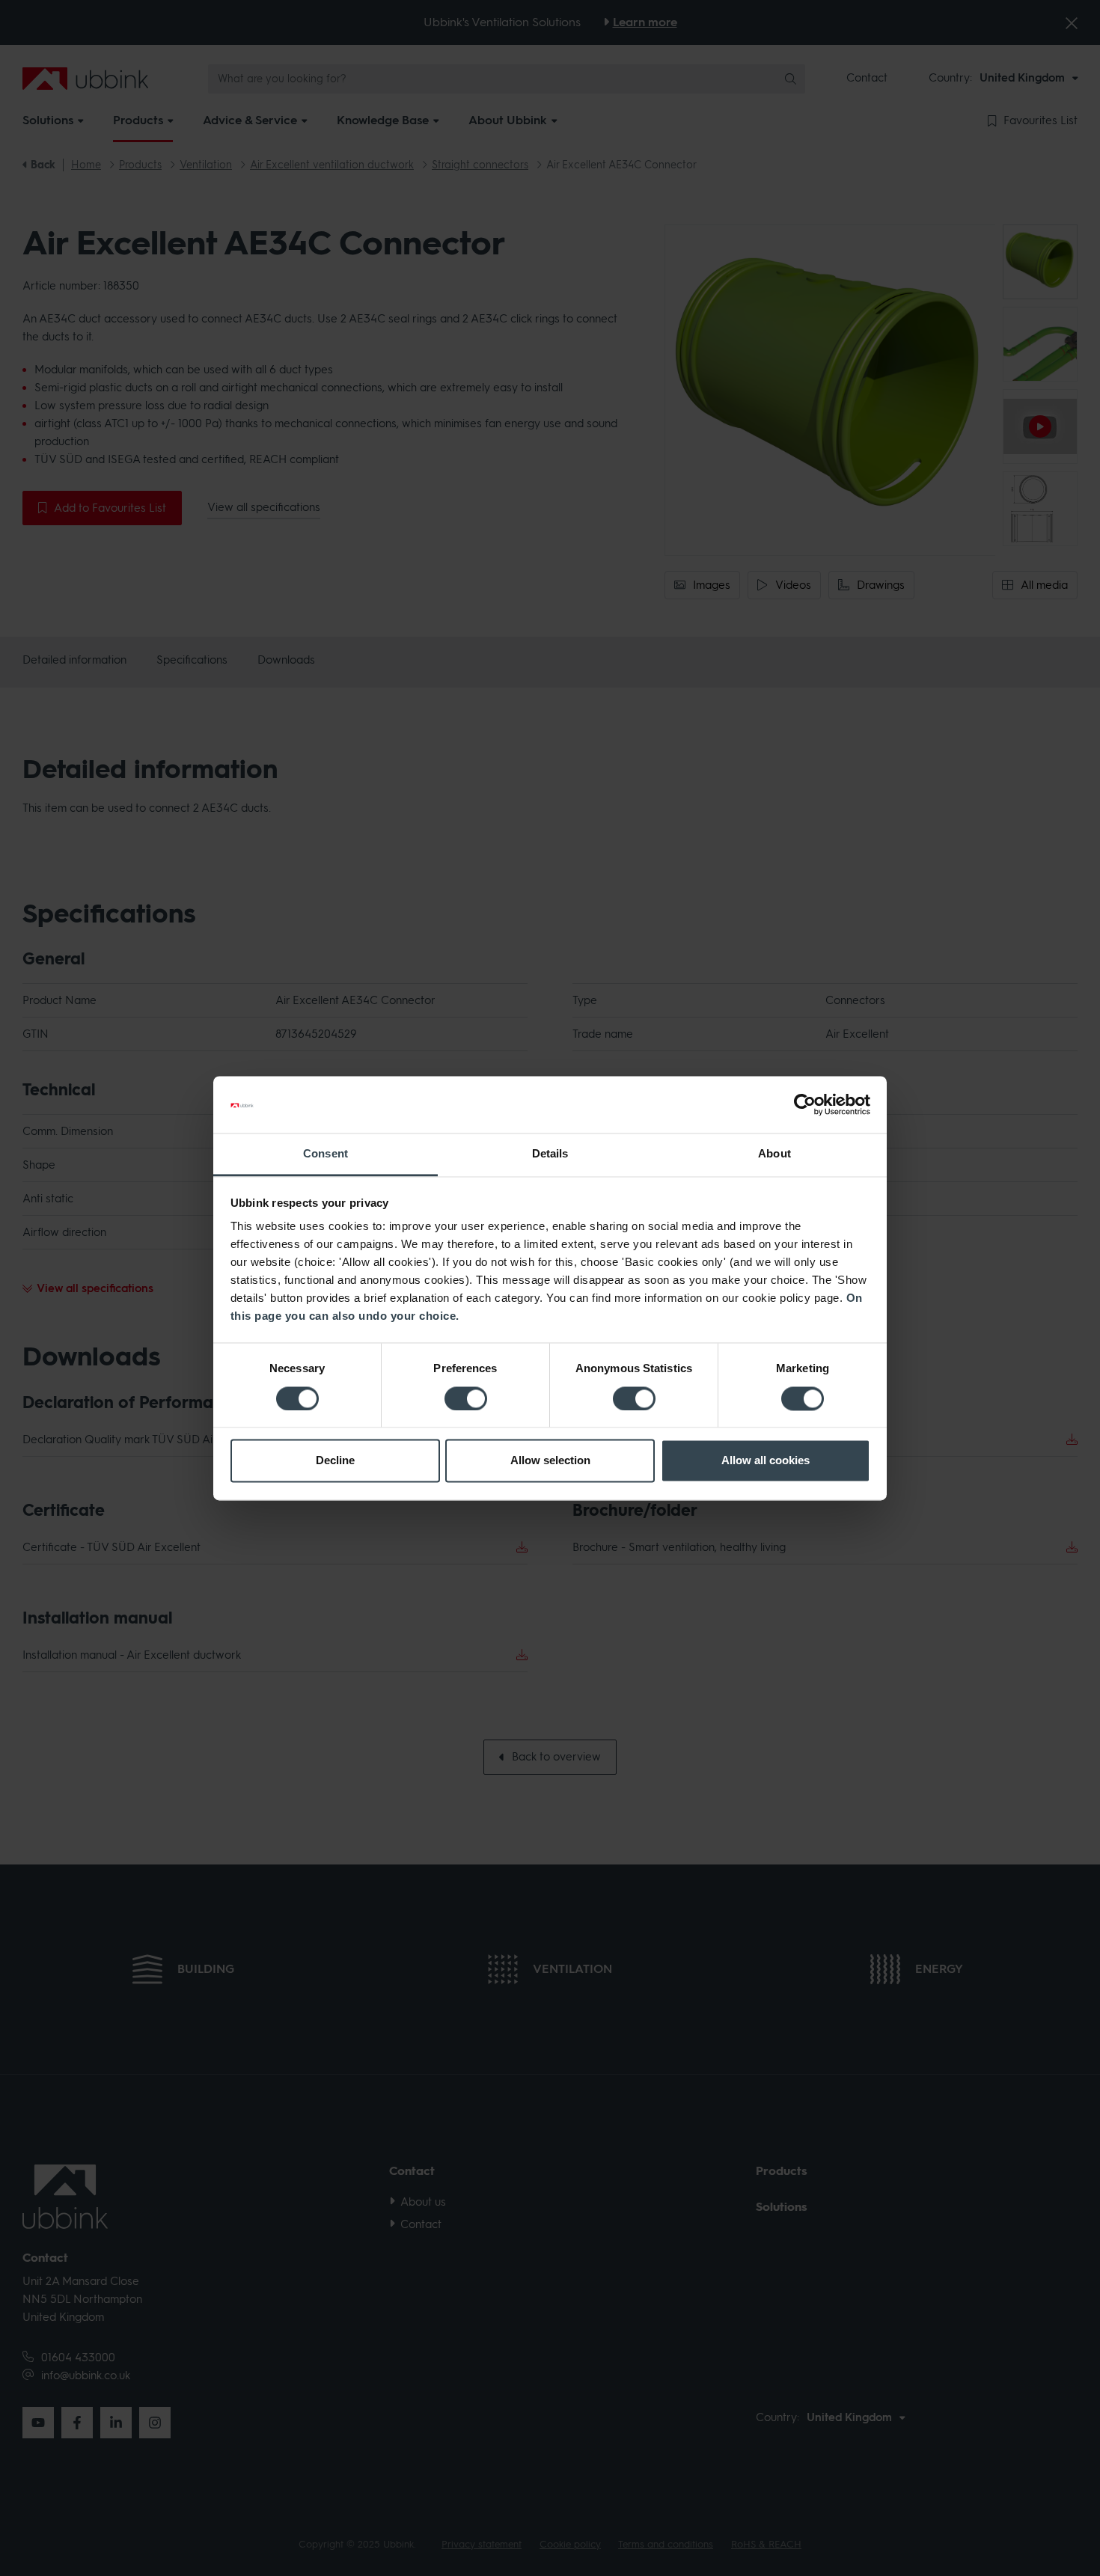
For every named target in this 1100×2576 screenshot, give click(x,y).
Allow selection (550, 1461)
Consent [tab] (326, 1154)
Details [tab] (550, 1154)
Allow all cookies (766, 1461)
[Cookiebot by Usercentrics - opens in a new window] (805, 1104)
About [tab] (774, 1154)
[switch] (466, 1398)
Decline (335, 1461)
